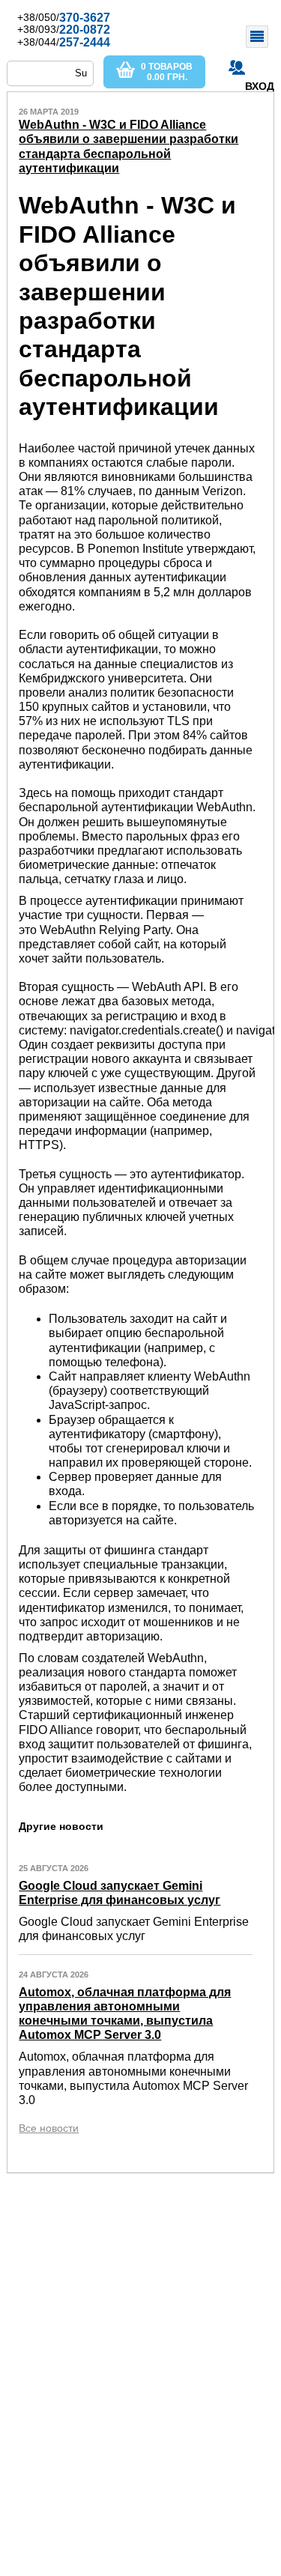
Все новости (49, 2128)
